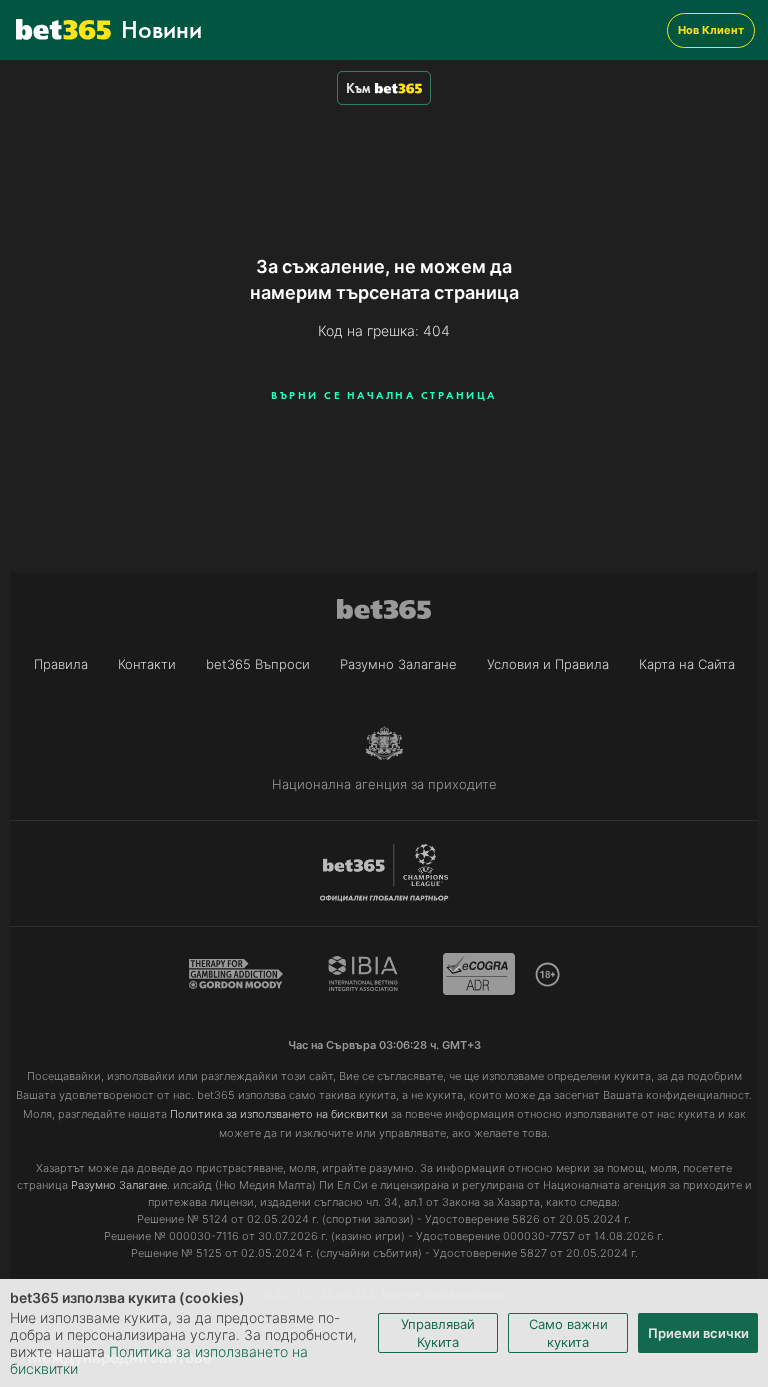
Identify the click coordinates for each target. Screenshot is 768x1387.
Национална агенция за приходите (384, 784)
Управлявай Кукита (438, 1333)
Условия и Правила (548, 664)
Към (358, 88)
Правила (61, 664)
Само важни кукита (568, 1333)
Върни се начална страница (384, 395)
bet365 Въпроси (258, 664)
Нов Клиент (711, 30)
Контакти (147, 664)
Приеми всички (698, 1333)
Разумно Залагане (398, 664)
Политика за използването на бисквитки (279, 1114)
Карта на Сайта (687, 664)
